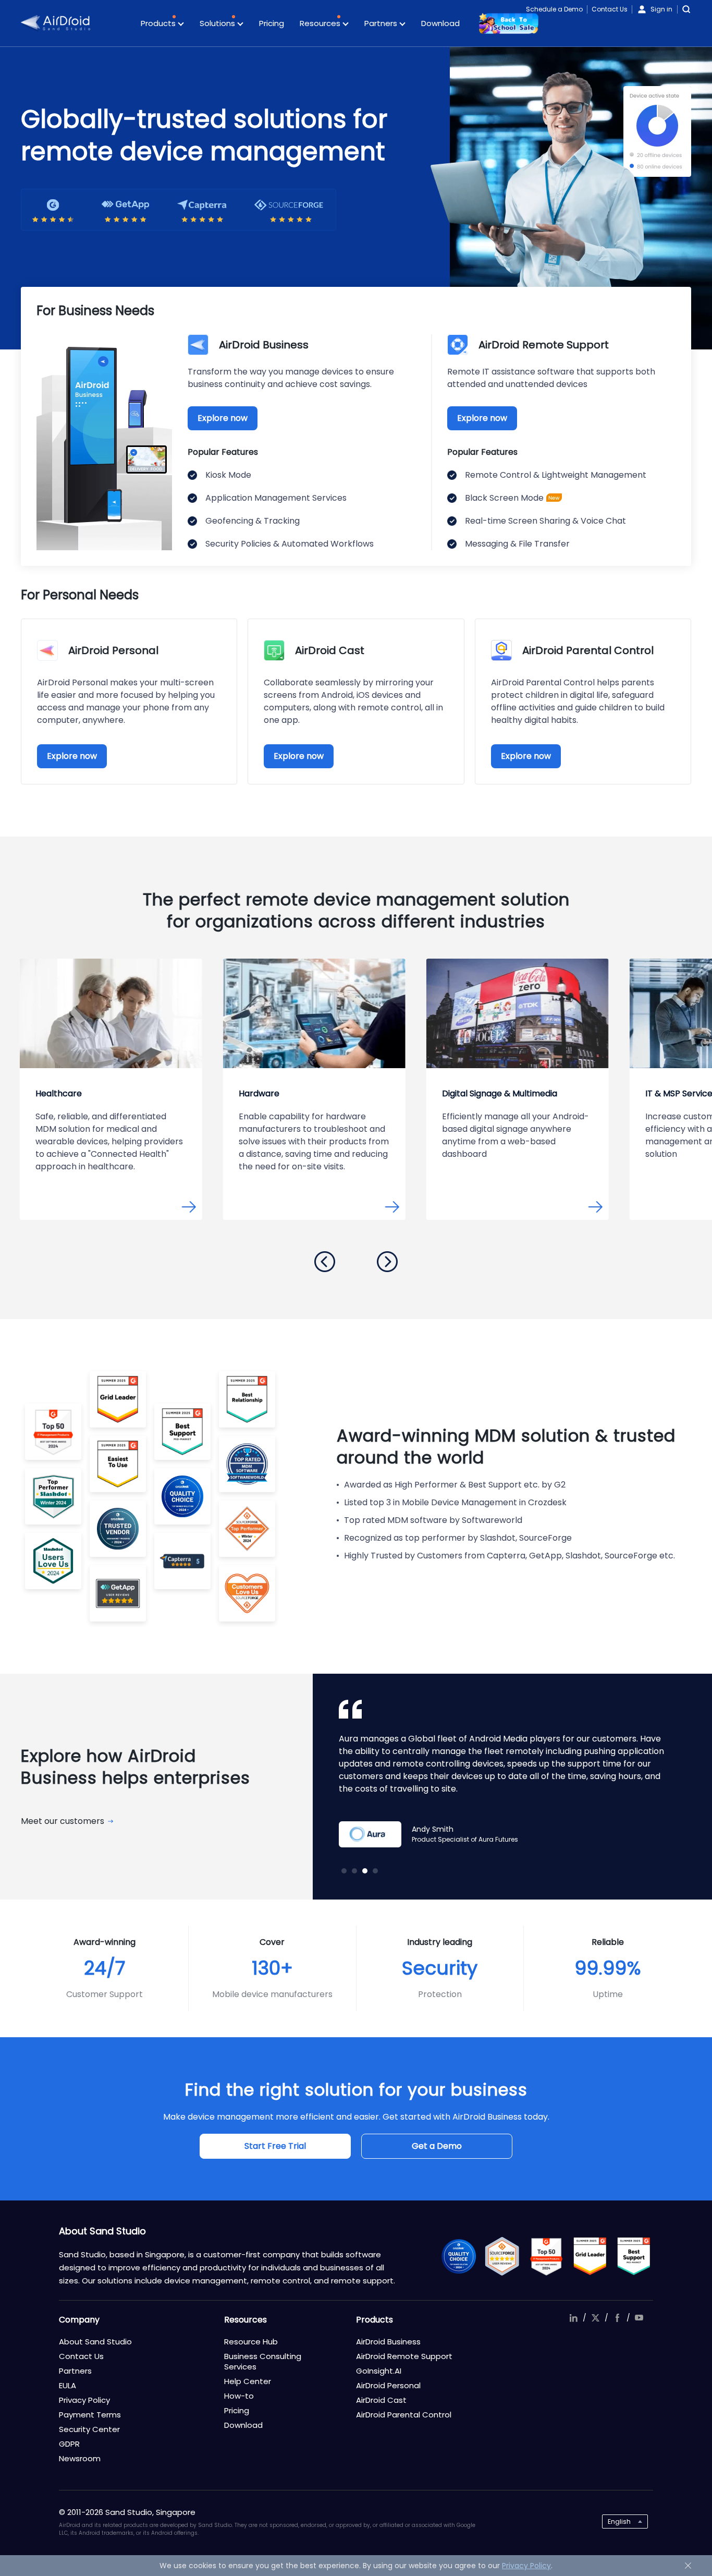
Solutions (218, 23)
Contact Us (610, 9)
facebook (617, 2318)
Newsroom (80, 2458)
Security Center (89, 2429)
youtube (639, 2318)
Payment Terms (90, 2415)
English (619, 2521)
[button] (325, 1262)
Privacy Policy (84, 2400)
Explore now (223, 418)
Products (159, 23)
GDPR (69, 2444)
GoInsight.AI (379, 2371)
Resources (321, 23)
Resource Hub (251, 2342)
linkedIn (573, 2318)
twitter (595, 2318)
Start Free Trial (275, 2146)
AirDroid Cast (381, 2400)
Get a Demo (437, 2146)
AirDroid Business (388, 2342)
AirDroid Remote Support (404, 2356)
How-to (239, 2396)
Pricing (272, 23)
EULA (67, 2385)
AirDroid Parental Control (404, 2415)
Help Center (248, 2381)
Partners (382, 23)
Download (440, 23)
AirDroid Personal (388, 2385)
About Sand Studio (95, 2342)
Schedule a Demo (554, 9)
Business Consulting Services (263, 2361)
